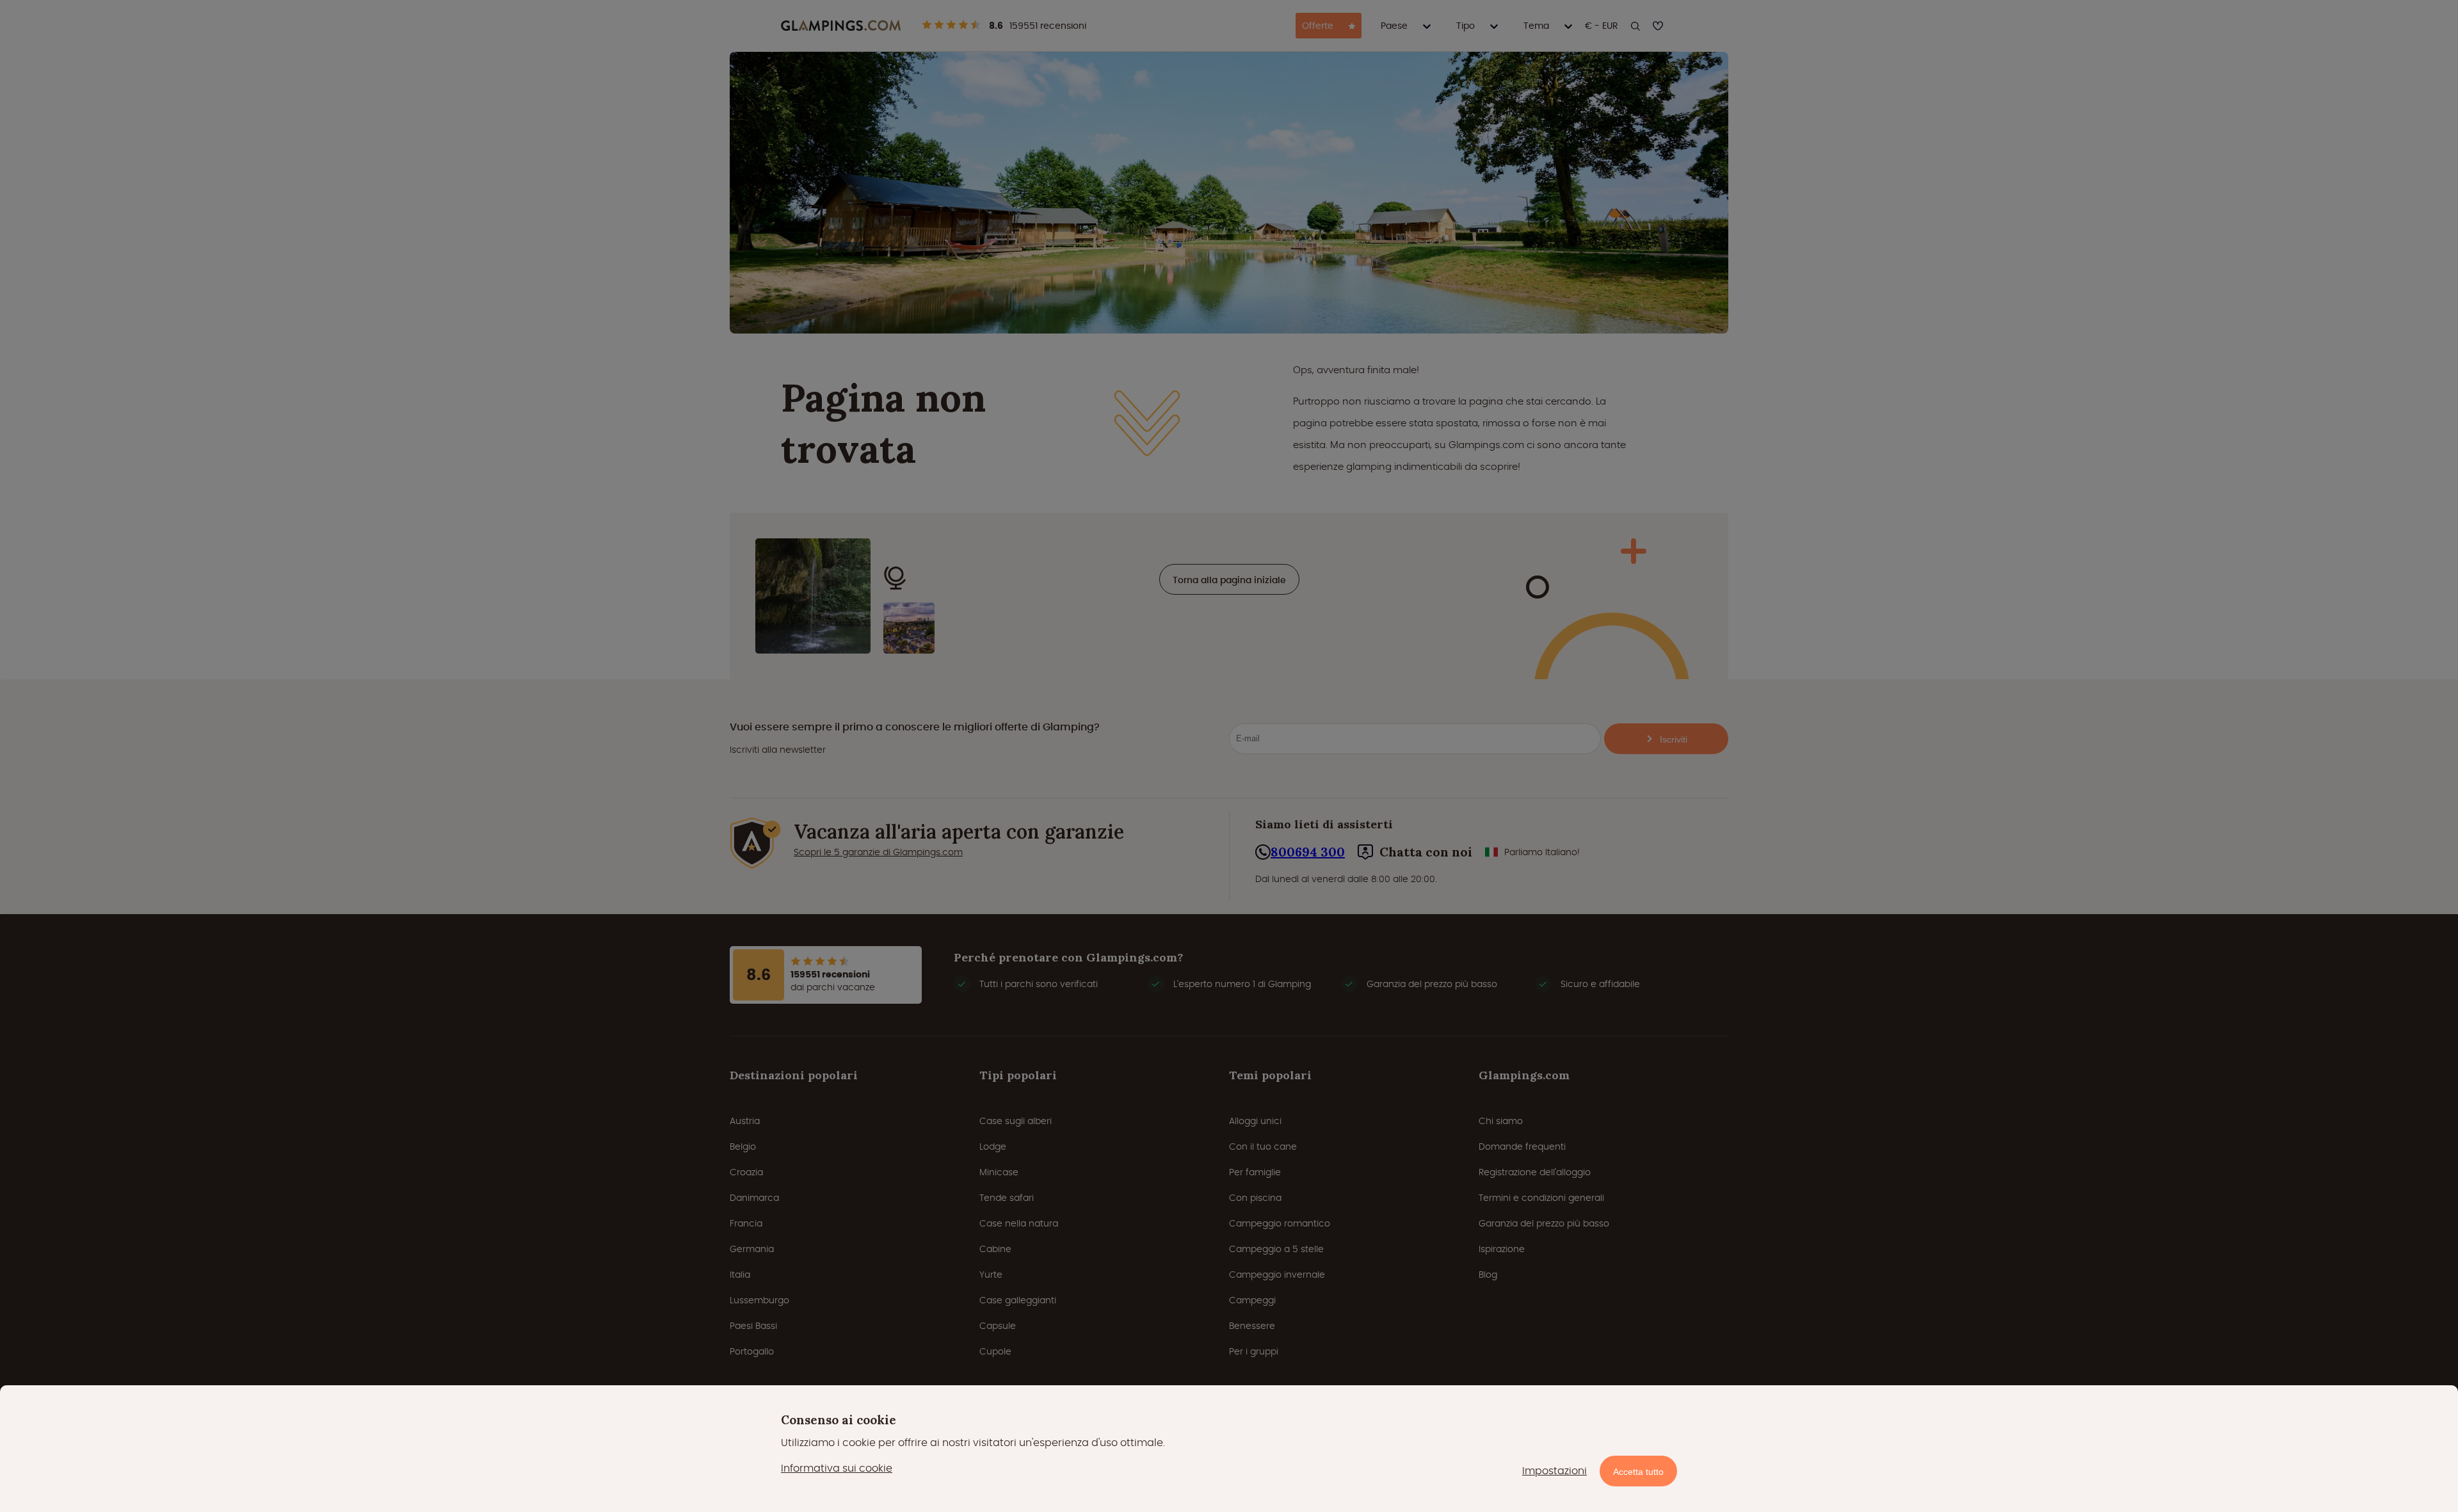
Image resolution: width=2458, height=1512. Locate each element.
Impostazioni (1554, 1471)
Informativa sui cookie (837, 1468)
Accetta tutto (1638, 1472)
